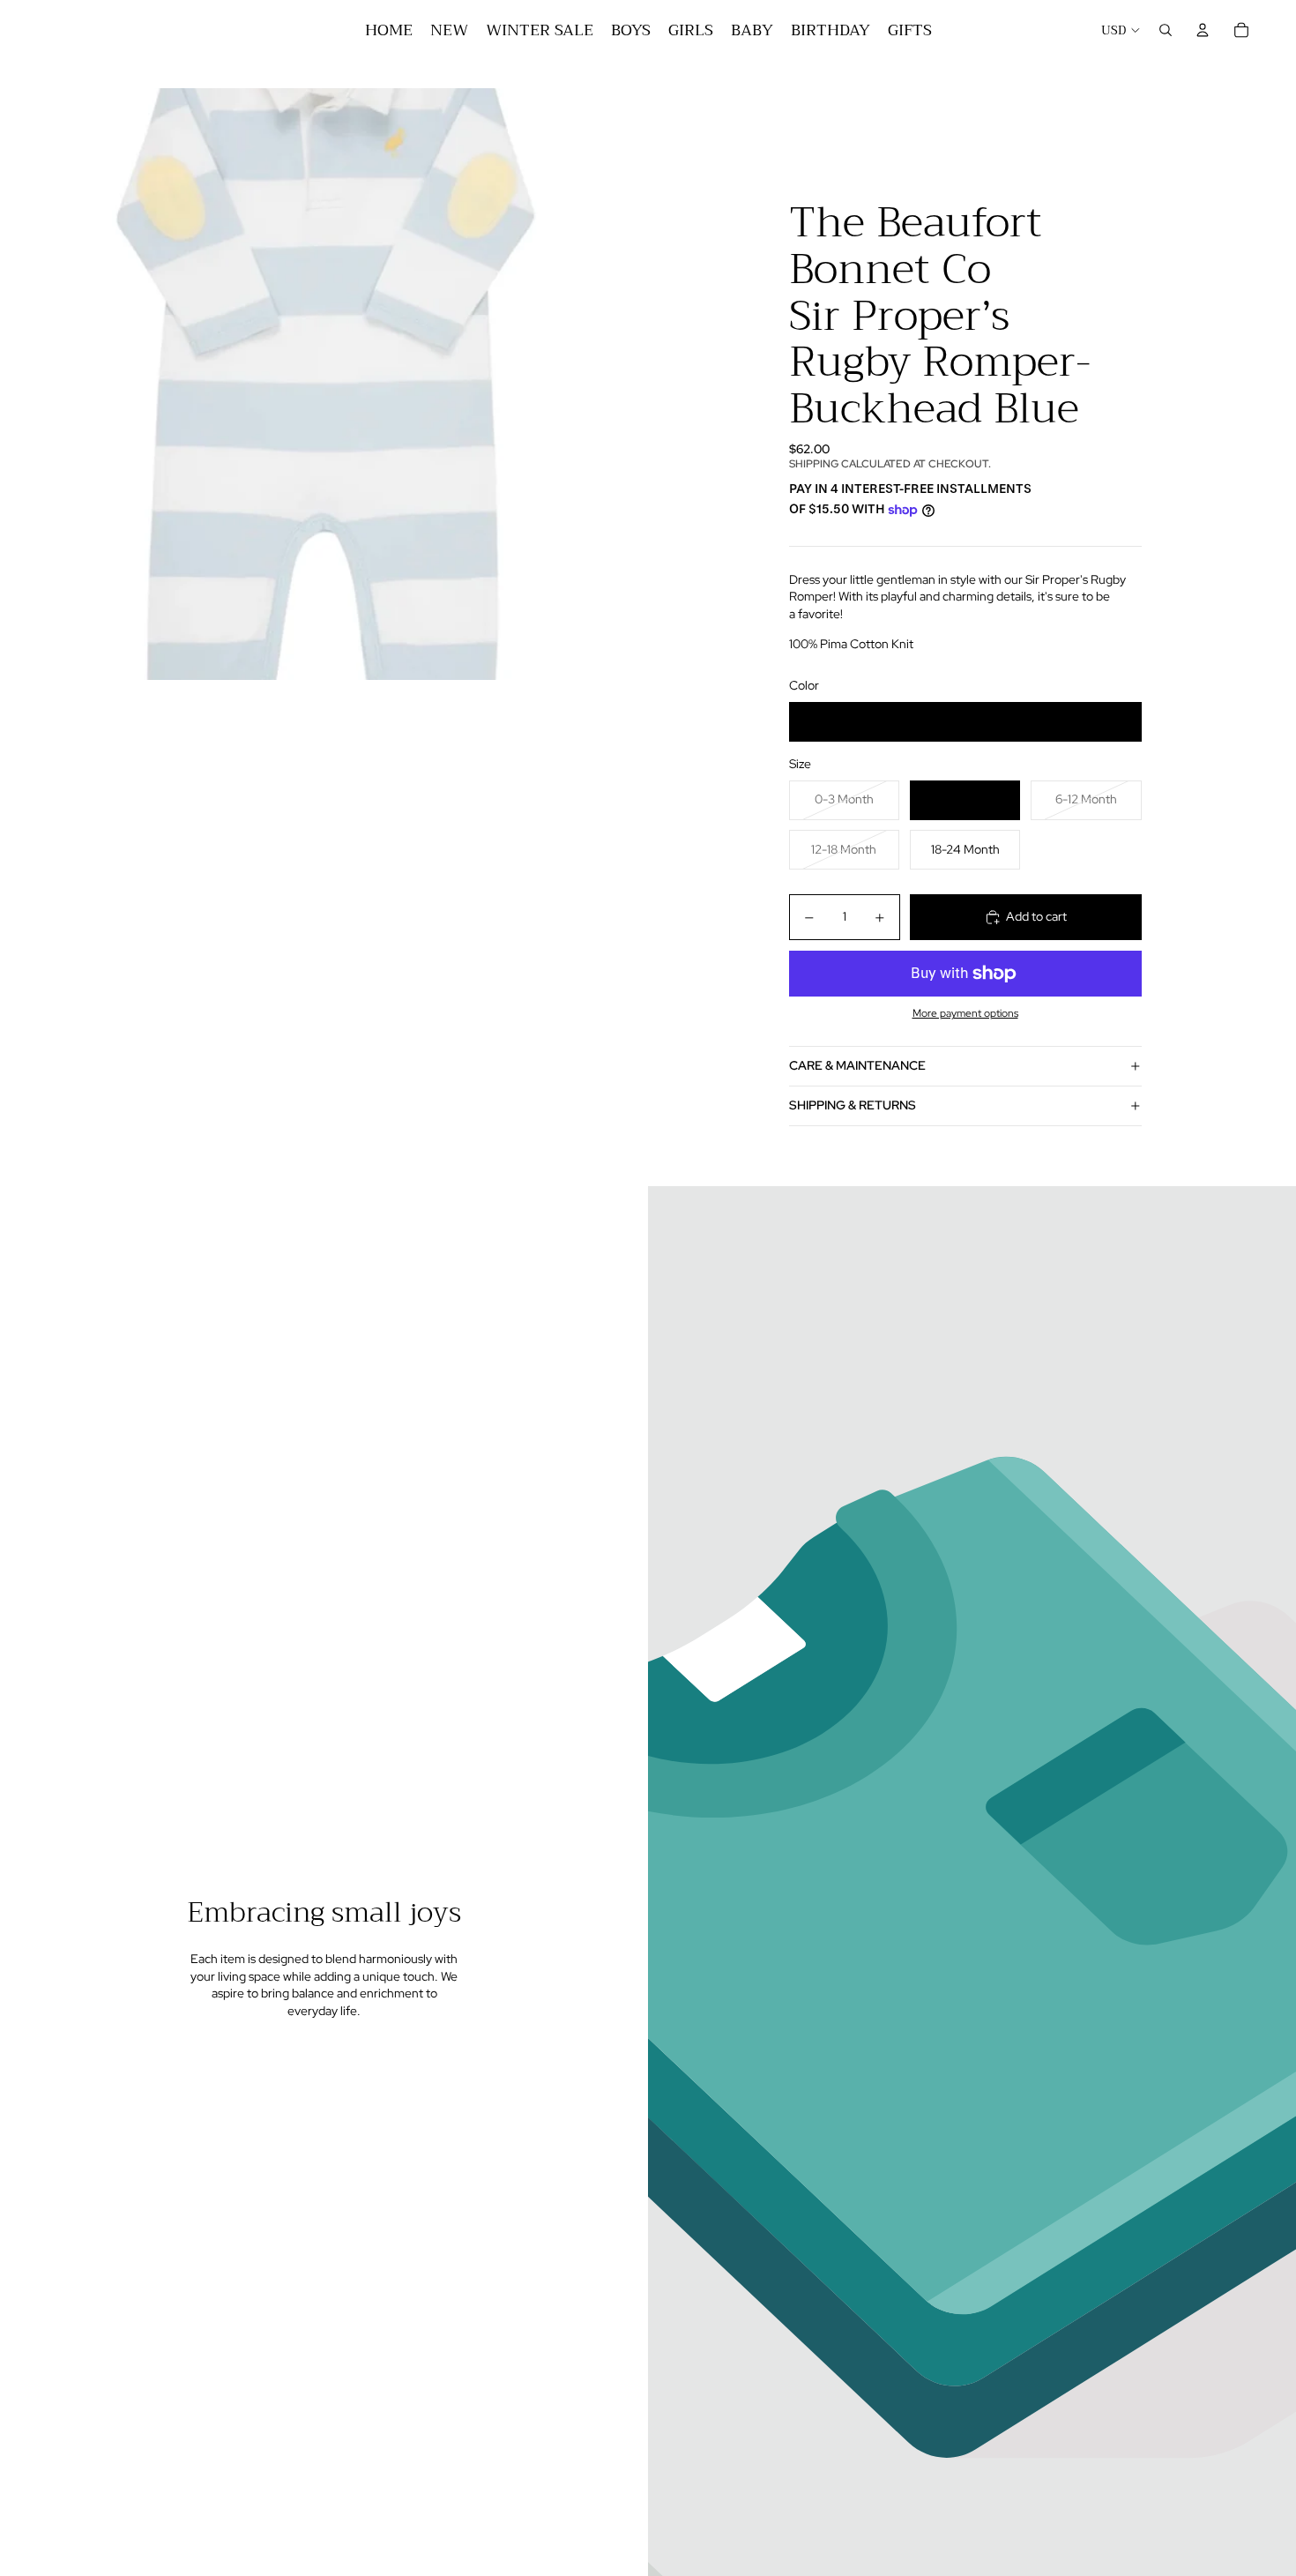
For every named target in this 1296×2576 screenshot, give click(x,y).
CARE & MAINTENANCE (857, 1065)
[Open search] (1166, 30)
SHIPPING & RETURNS (853, 1105)
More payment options (965, 1013)
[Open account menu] (1203, 30)
